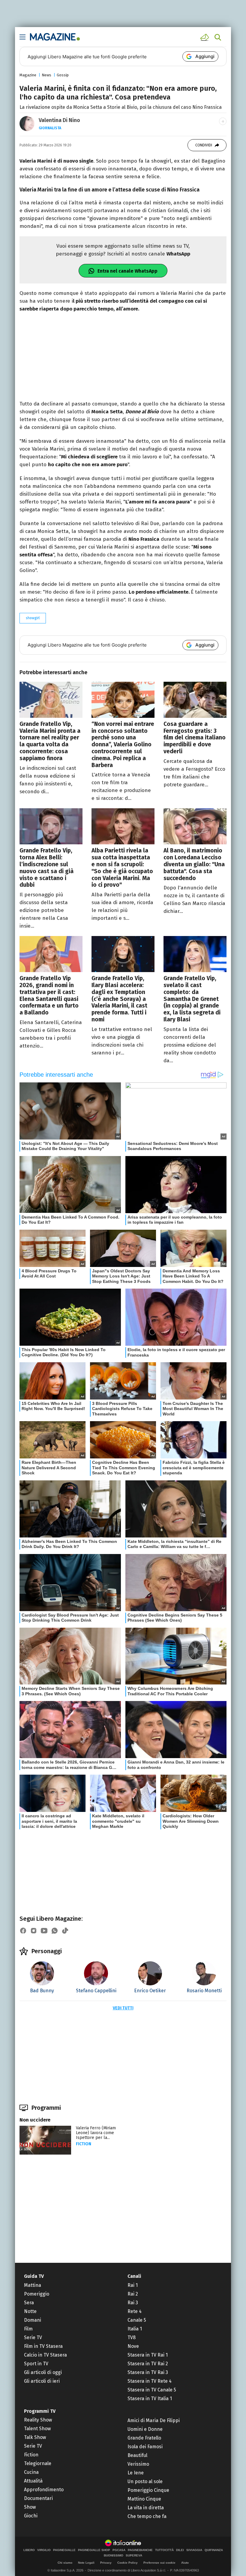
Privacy (106, 2563)
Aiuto (185, 2563)
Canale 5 (137, 2320)
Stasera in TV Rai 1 (148, 2355)
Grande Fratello (144, 2438)
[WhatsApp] (55, 1931)
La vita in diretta (146, 2508)
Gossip (63, 75)
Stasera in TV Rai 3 (148, 2372)
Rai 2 (133, 2294)
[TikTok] (65, 1931)
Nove (133, 2346)
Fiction (84, 2144)
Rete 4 (135, 2311)
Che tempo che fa (147, 2516)
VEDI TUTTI (123, 2008)
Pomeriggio (37, 2294)
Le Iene (136, 2473)
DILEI (180, 2550)
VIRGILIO (44, 2550)
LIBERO (29, 2550)
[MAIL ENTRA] (205, 37)
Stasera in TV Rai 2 (148, 2364)
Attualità (33, 2481)
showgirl (33, 618)
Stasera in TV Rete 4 (150, 2381)
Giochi (31, 2516)
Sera (29, 2303)
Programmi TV (40, 2411)
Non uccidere (35, 2120)
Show (30, 2507)
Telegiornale (38, 2463)
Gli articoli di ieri (42, 2381)
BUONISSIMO (114, 2556)
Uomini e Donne (145, 2429)
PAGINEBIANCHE (140, 2550)
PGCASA (119, 2550)
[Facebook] (23, 1931)
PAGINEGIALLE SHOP (94, 2550)
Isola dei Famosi (145, 2447)
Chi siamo (65, 2563)
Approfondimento (44, 2490)
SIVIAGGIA (194, 2550)
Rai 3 (133, 2303)
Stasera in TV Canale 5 (152, 2390)
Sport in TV (36, 2364)
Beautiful (137, 2455)
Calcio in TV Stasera (45, 2355)
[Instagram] (34, 1931)
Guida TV (34, 2276)
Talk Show (35, 2437)
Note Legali (86, 2563)
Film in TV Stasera (43, 2346)
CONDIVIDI (204, 145)
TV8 (132, 2337)
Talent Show (37, 2429)
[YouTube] (44, 1931)
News (46, 75)
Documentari (38, 2498)
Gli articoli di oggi (43, 2372)
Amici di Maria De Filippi (154, 2420)
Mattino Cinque (144, 2499)
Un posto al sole (145, 2481)
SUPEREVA (134, 2556)
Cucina (31, 2472)
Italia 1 (135, 2329)
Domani (33, 2320)
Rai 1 (133, 2285)
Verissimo (138, 2464)
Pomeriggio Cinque (148, 2490)
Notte (30, 2311)
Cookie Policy (127, 2563)
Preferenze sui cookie (159, 2563)
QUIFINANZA (214, 2550)
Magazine (28, 75)
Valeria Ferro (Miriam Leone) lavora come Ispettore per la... (96, 2133)
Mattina (33, 2285)
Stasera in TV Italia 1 (150, 2399)
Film (28, 2329)
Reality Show (38, 2420)
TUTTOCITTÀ (164, 2550)
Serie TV (33, 2337)
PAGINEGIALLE (64, 2550)
